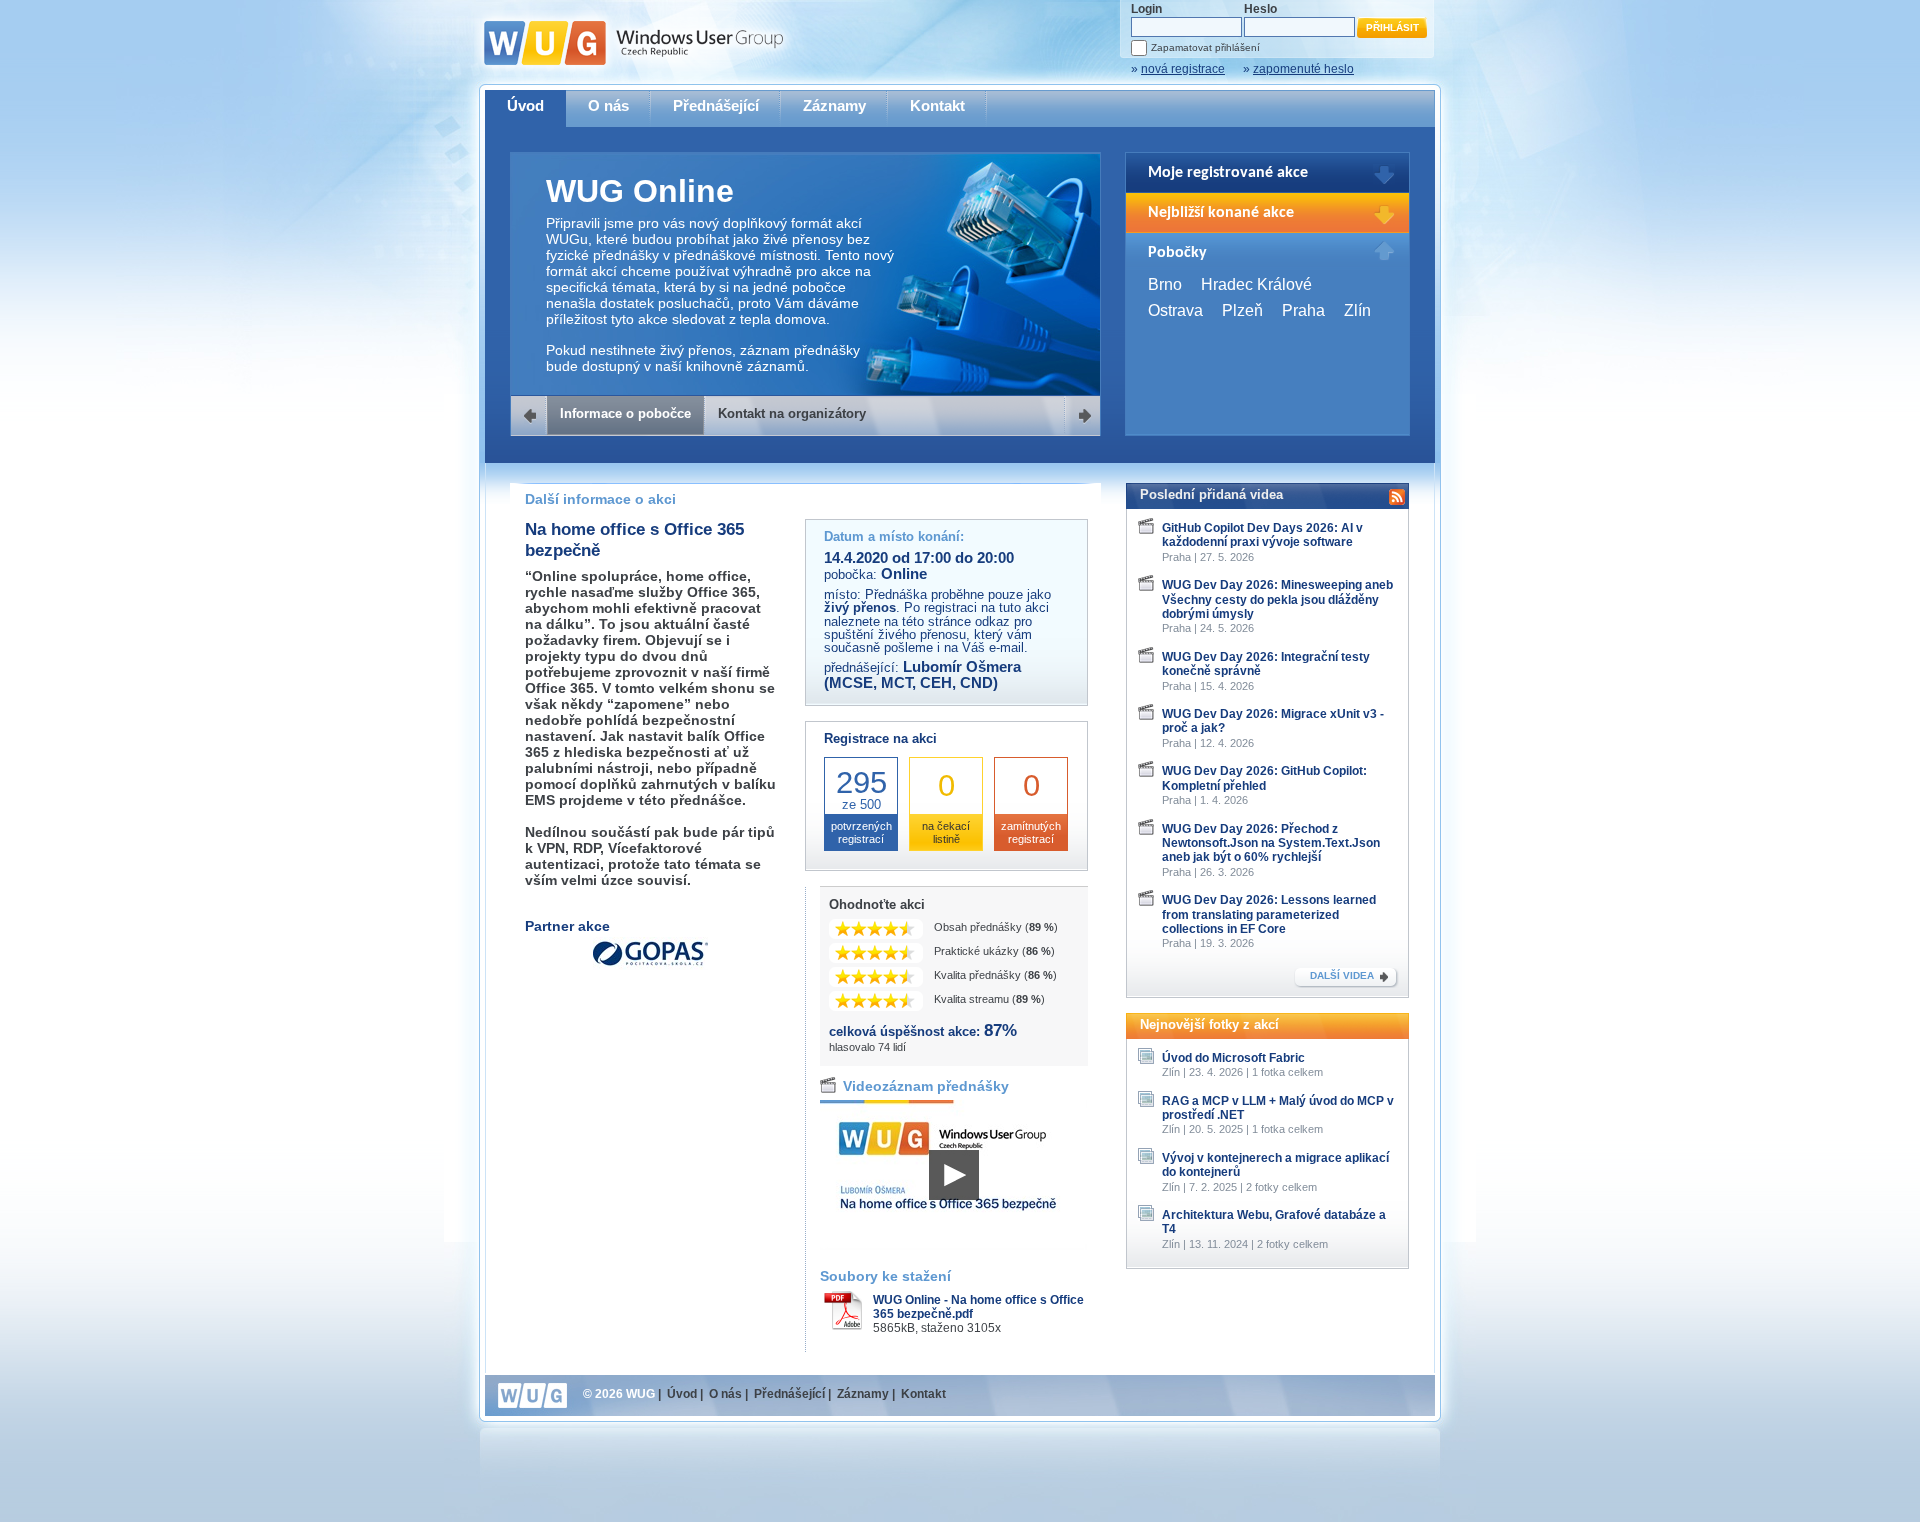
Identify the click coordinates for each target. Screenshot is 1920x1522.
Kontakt (937, 105)
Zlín (1357, 310)
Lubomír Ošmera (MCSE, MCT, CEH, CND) (922, 675)
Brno (1165, 284)
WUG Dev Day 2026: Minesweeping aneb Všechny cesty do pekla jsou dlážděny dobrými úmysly (1277, 599)
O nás (608, 105)
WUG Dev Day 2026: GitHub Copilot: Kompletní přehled (1264, 778)
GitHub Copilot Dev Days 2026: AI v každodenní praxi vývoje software (1262, 535)
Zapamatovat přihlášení (1205, 47)
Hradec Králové (1256, 284)
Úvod (525, 105)
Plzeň (1242, 310)
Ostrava (1175, 310)
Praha (1303, 310)
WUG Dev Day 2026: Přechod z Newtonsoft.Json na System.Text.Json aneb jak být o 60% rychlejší (1271, 843)
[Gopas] (650, 965)
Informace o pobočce (625, 413)
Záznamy (834, 105)
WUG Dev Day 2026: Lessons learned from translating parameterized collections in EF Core (1269, 914)
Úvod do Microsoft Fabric (1233, 1058)
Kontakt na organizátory (792, 413)
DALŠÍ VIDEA (1342, 975)
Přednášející (716, 105)
